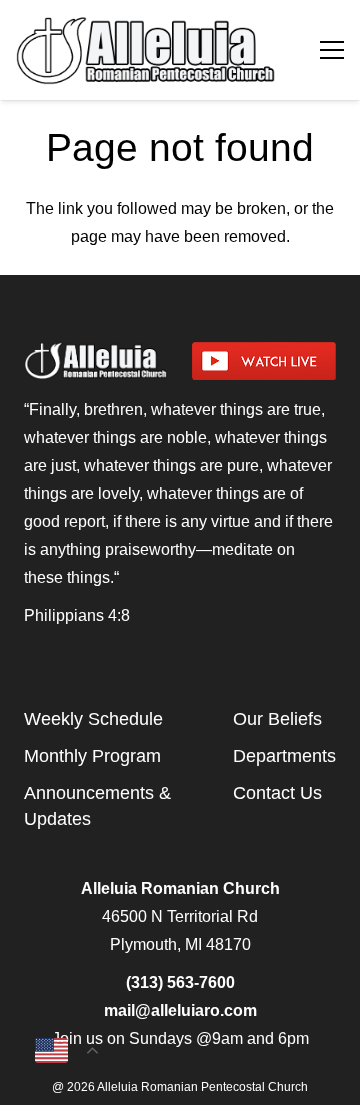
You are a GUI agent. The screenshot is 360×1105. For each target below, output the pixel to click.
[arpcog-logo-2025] (148, 50)
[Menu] (332, 50)
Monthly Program (92, 756)
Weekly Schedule (93, 719)
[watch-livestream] (264, 361)
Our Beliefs (277, 719)
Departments (284, 756)
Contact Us (277, 793)
